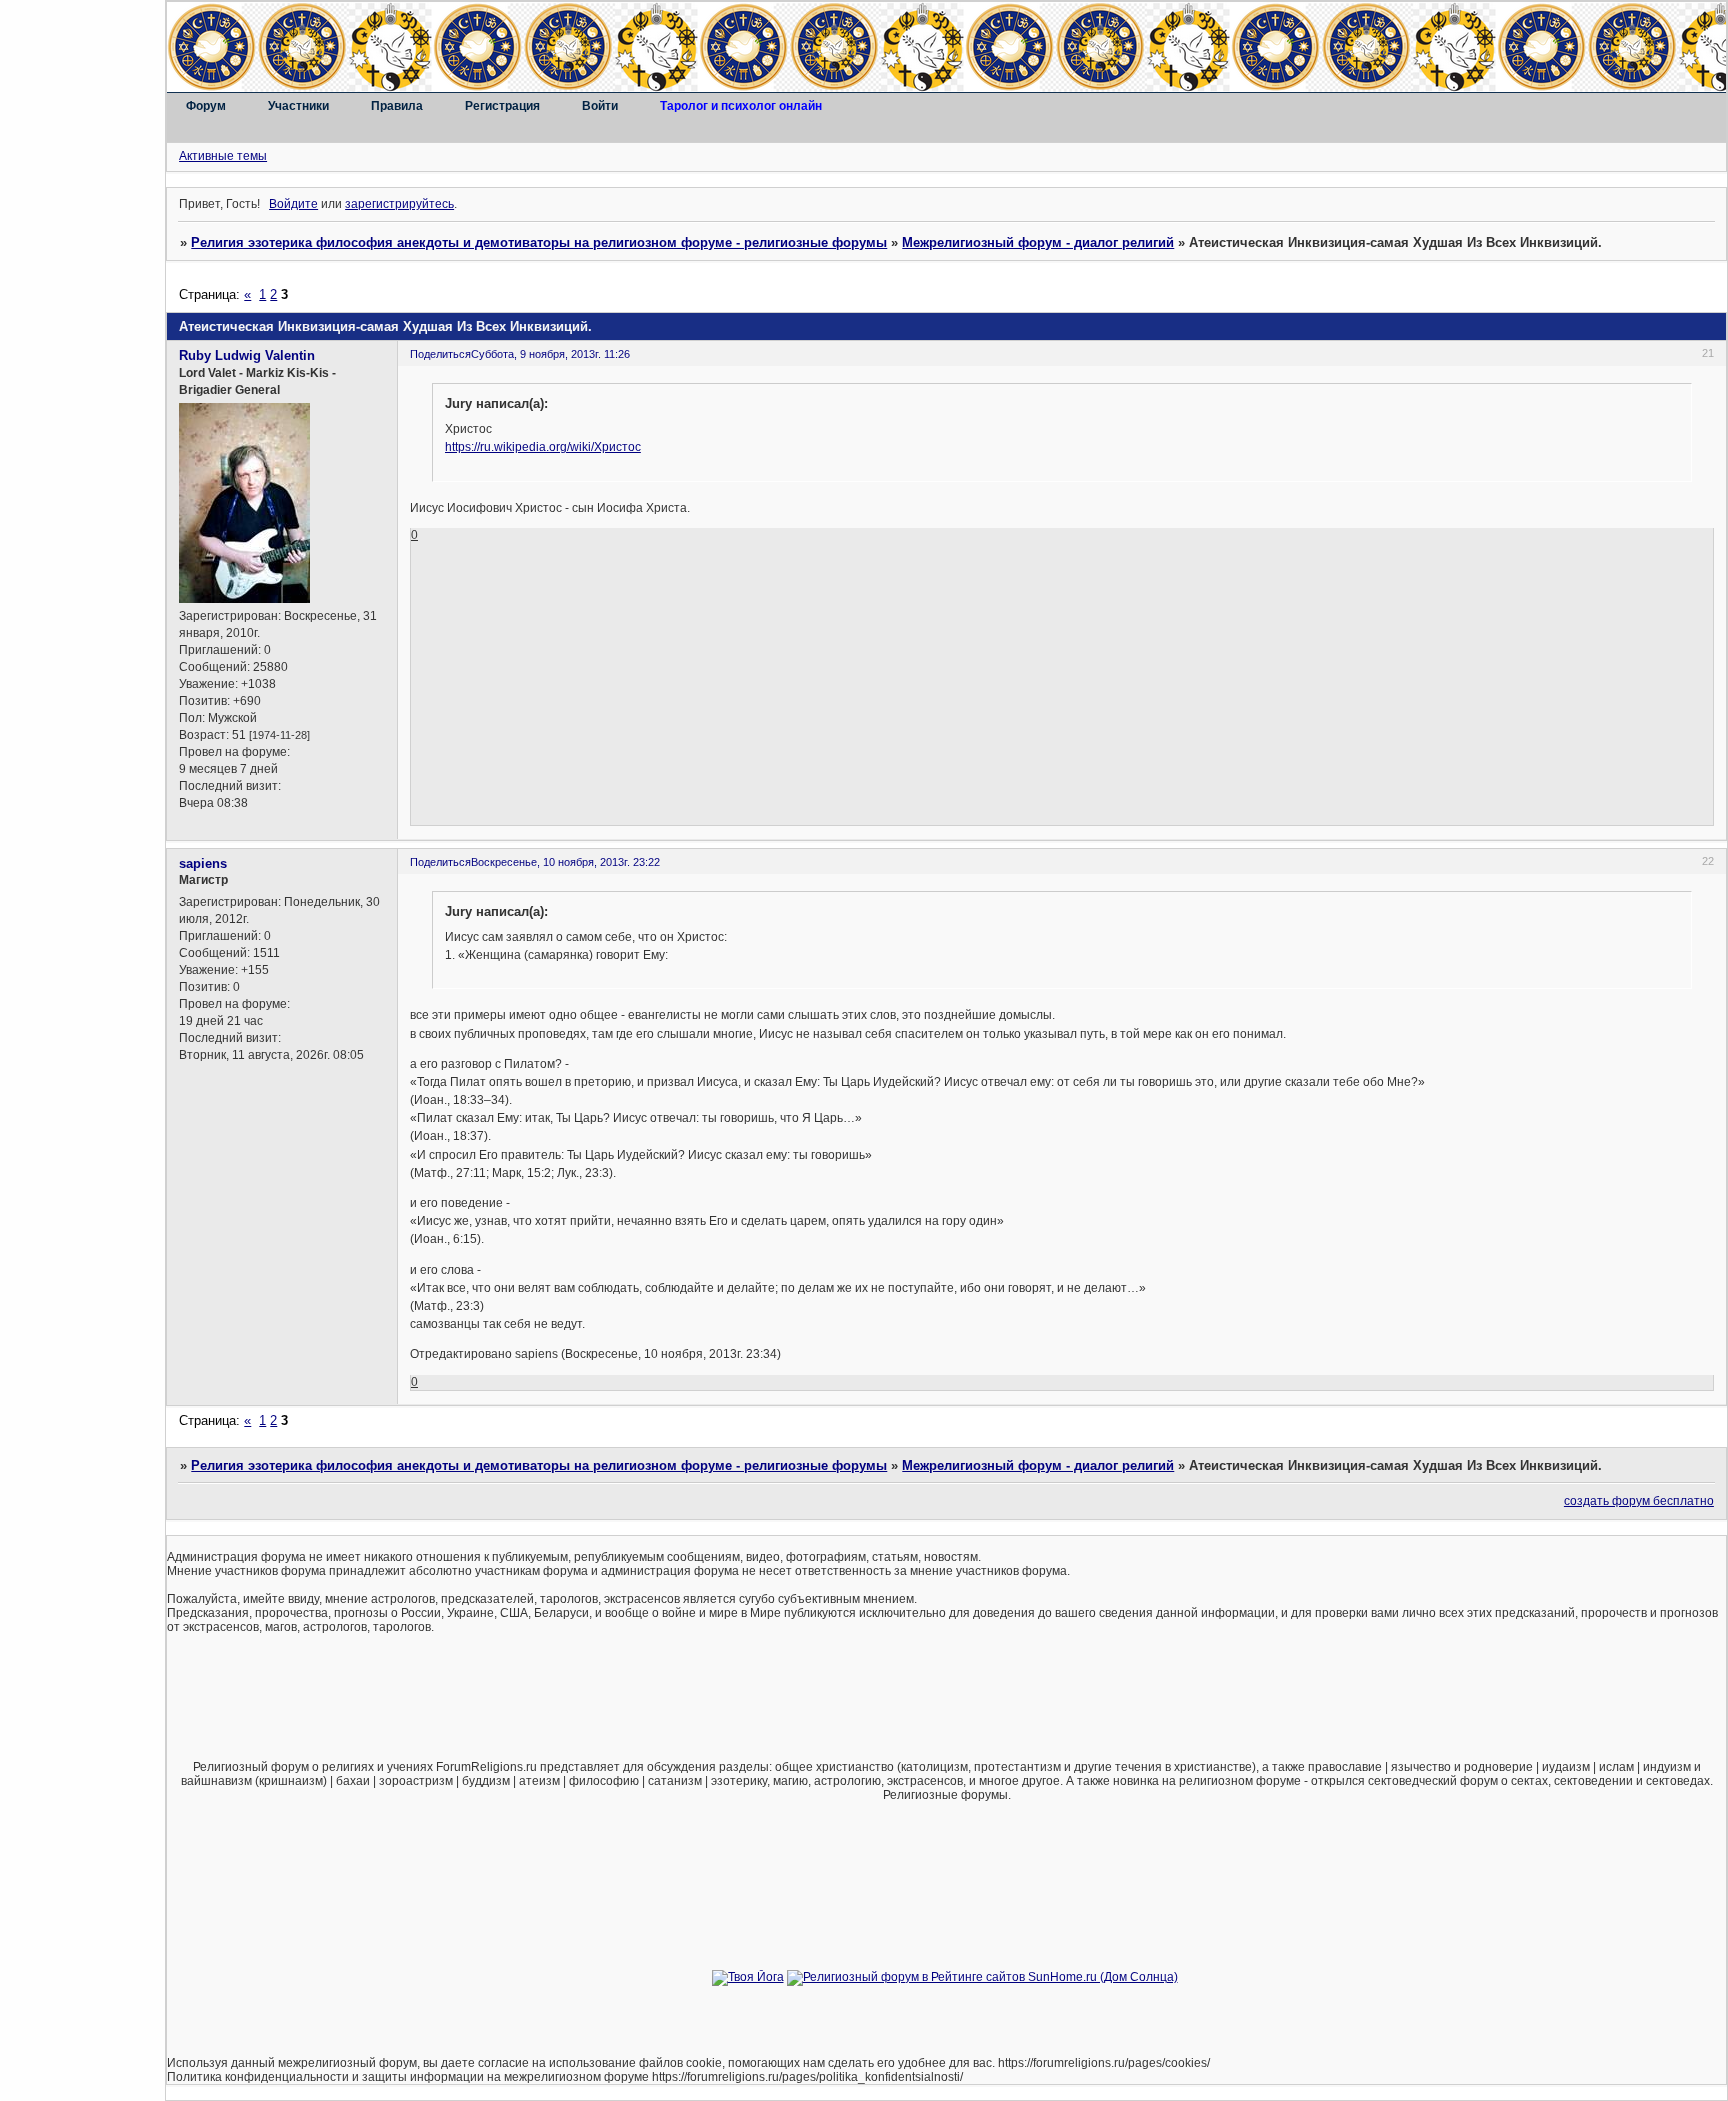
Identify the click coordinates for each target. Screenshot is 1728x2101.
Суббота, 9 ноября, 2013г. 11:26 (550, 354)
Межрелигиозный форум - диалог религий (1038, 242)
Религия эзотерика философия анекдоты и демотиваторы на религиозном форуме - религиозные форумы (539, 242)
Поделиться (440, 354)
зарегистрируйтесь (399, 204)
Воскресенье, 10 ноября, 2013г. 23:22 (565, 862)
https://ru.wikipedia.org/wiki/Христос (543, 447)
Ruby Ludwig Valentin (247, 355)
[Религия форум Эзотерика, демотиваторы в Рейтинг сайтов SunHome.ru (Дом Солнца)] (982, 1977)
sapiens (203, 863)
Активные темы (223, 156)
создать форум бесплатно (1639, 1501)
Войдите (293, 204)
